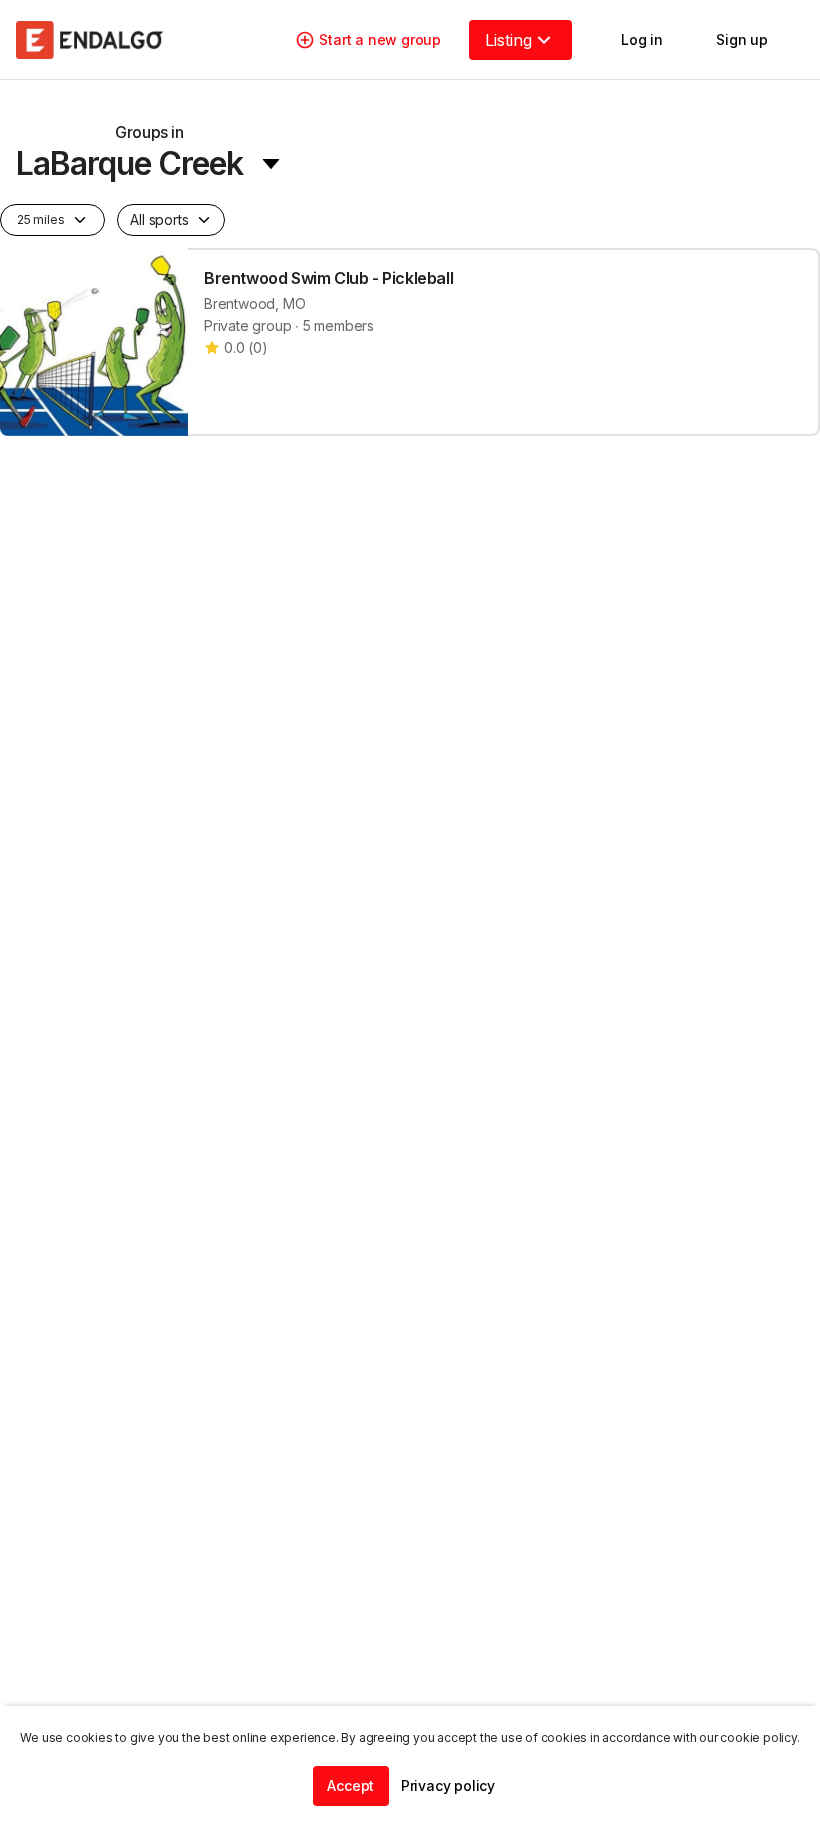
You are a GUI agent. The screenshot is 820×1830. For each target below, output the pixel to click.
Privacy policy (448, 1785)
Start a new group (380, 39)
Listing (508, 40)
